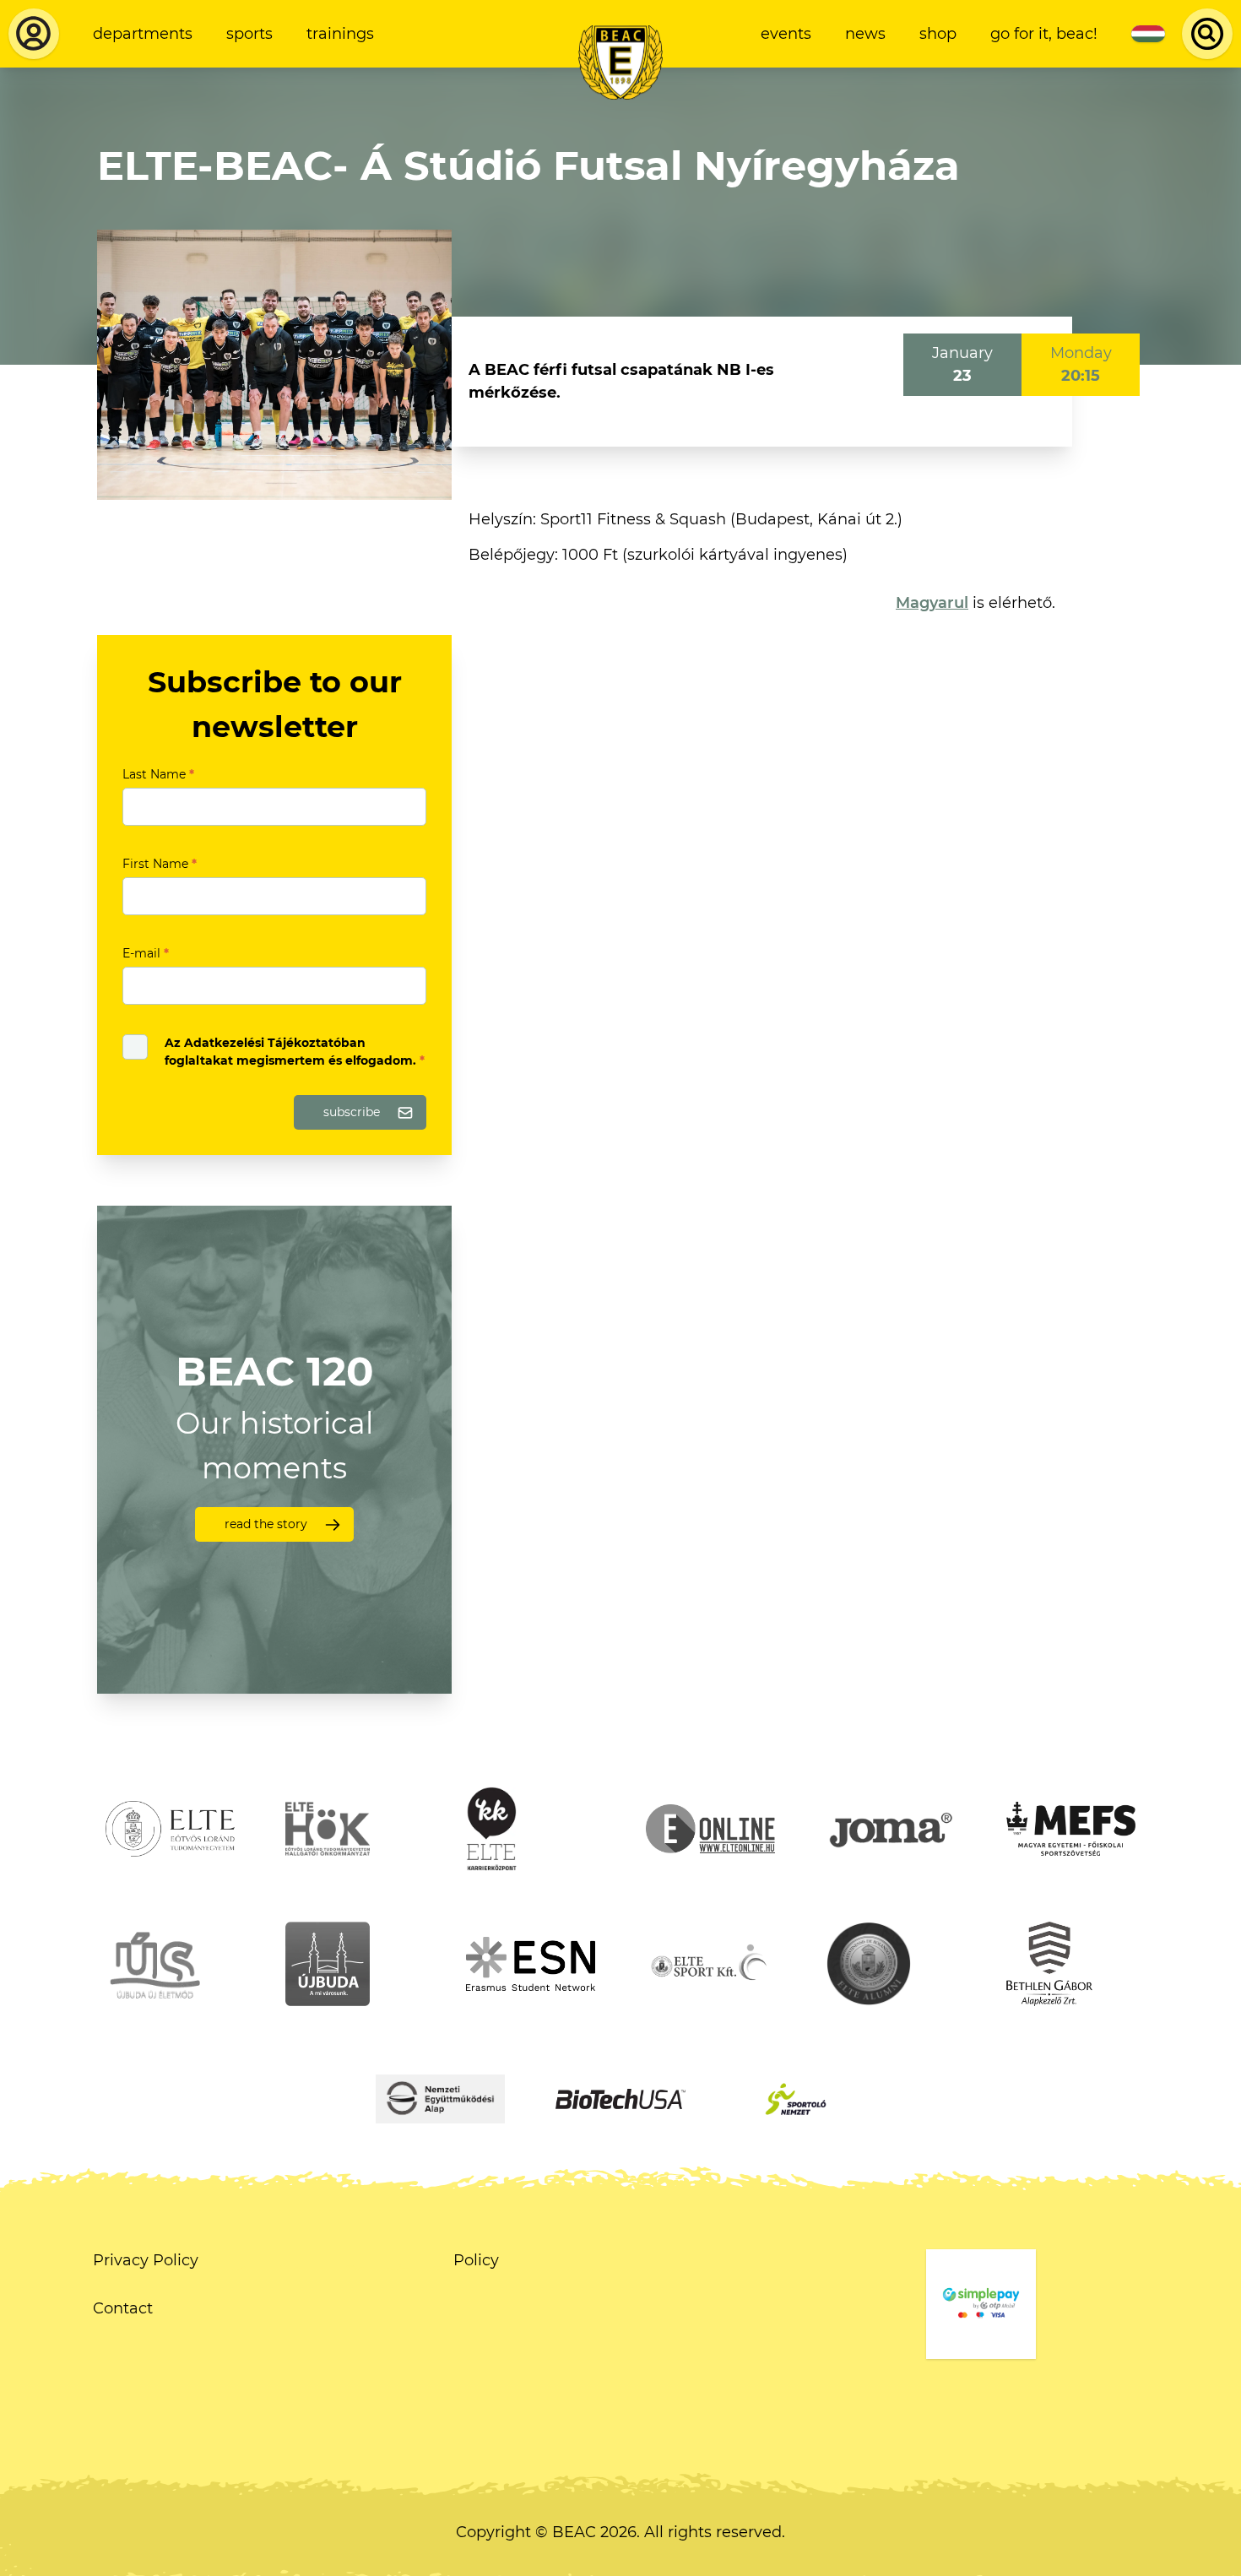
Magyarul (932, 603)
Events (786, 34)
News (865, 34)
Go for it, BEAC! (1044, 34)
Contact (123, 2308)
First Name (160, 864)
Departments (143, 34)
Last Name (158, 774)
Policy (476, 2260)
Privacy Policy (146, 2260)
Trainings (340, 34)
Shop (938, 34)
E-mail (146, 953)
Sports (249, 34)
